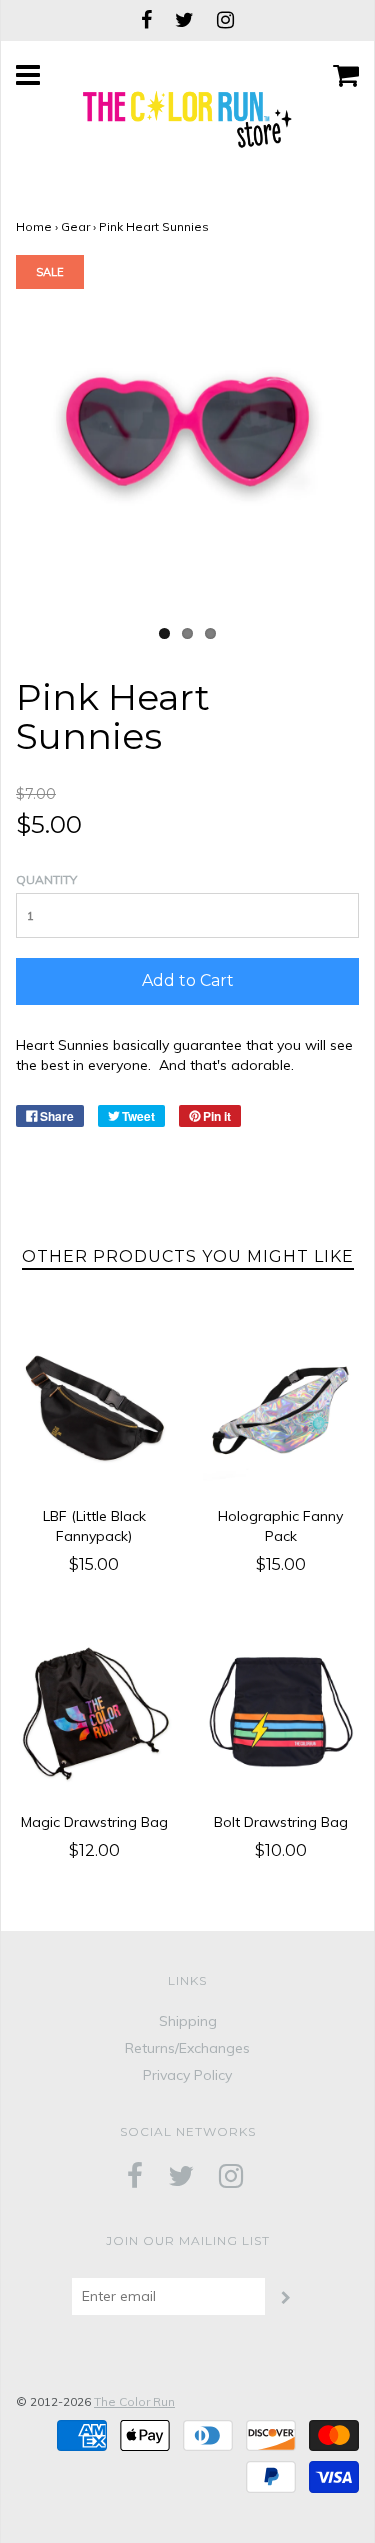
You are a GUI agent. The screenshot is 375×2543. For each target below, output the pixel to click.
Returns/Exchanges (187, 2048)
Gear (75, 226)
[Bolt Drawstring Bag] (281, 1713)
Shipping (188, 2021)
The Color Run (134, 2401)
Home (34, 226)
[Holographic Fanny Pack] (281, 1408)
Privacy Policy (187, 2075)
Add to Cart (188, 980)
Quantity (46, 879)
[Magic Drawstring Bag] (94, 1713)
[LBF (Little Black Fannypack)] (94, 1408)
